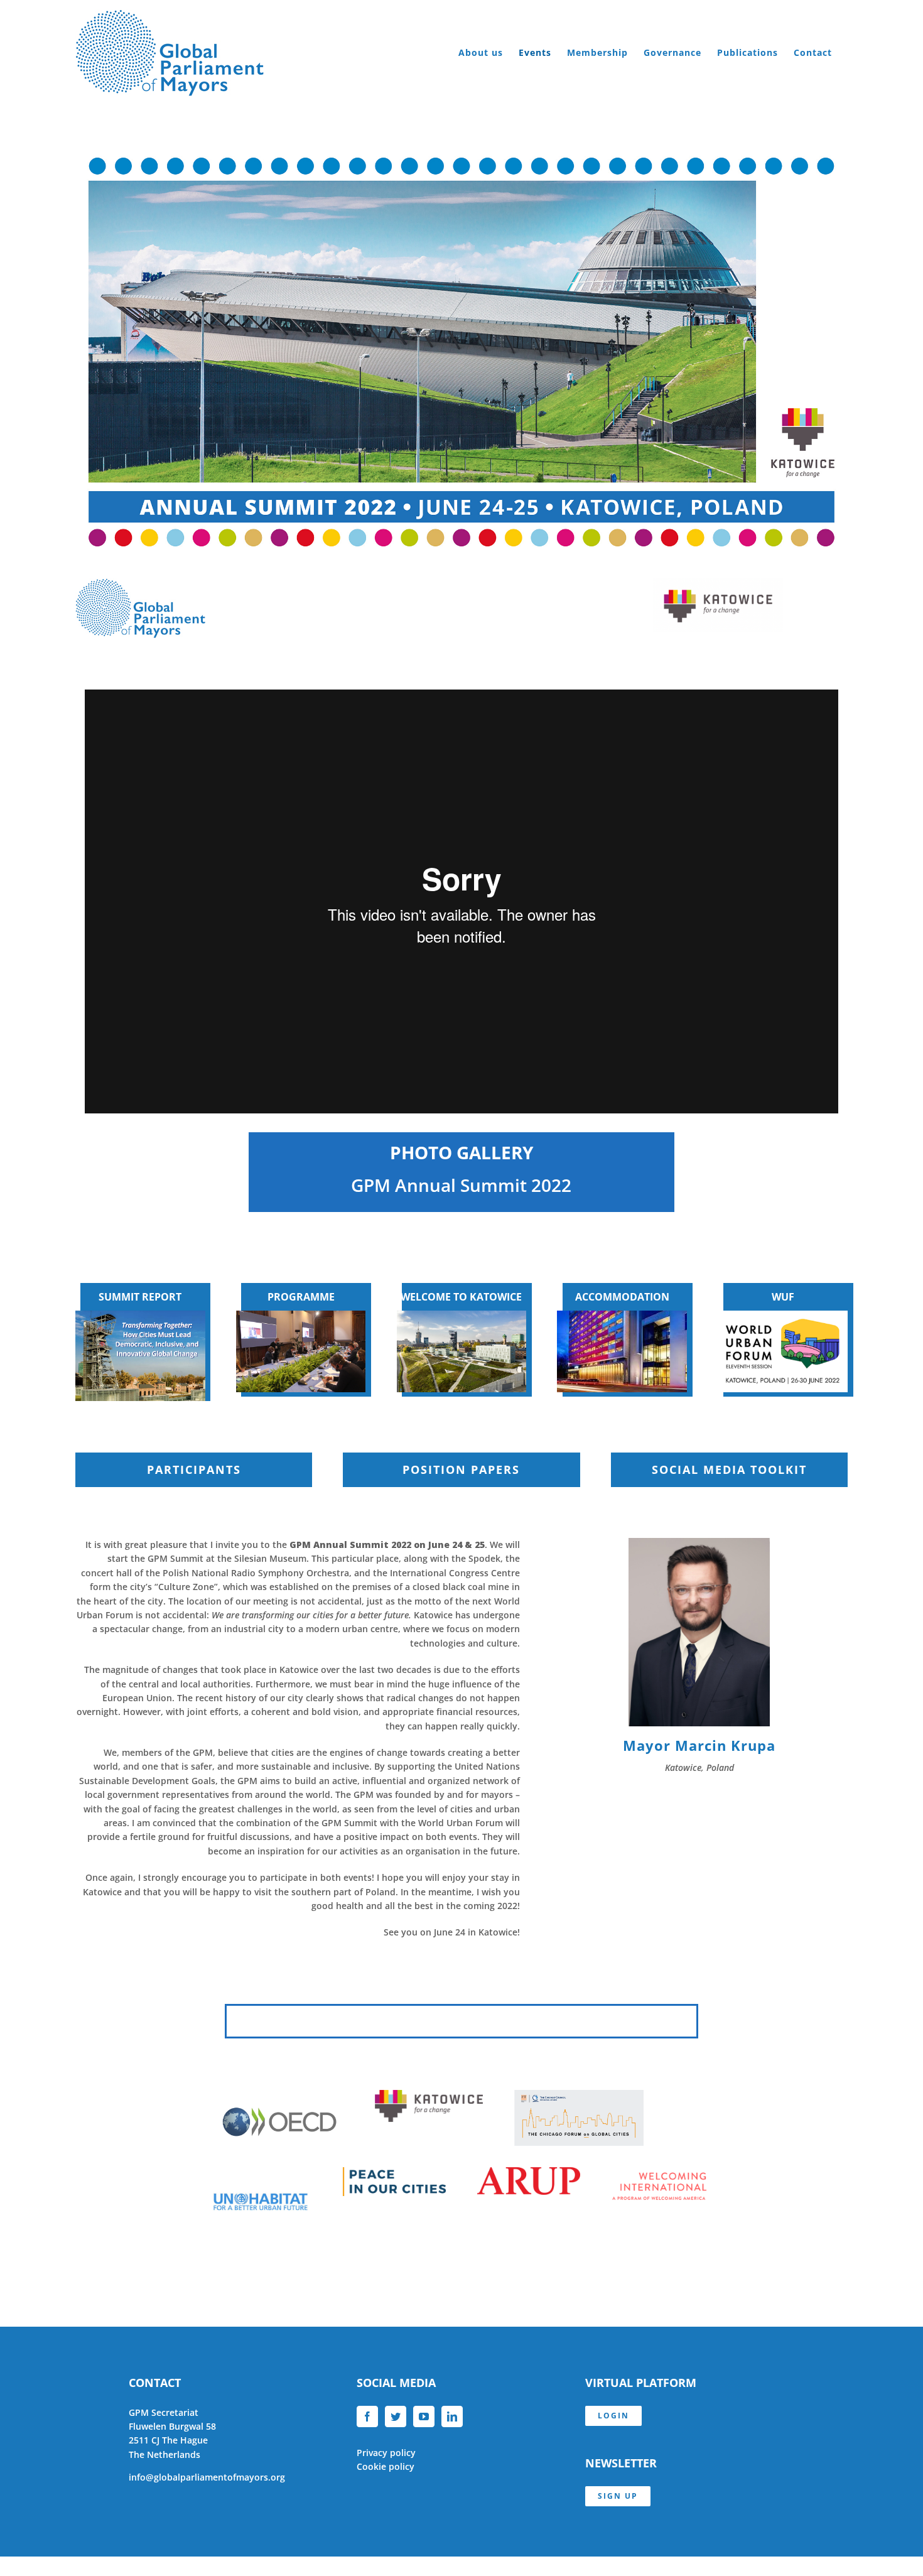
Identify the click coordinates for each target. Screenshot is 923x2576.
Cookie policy (386, 2466)
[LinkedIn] (452, 2416)
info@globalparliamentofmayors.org (207, 2477)
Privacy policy (386, 2453)
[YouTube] (424, 2416)
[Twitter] (396, 2416)
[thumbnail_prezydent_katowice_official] (699, 1542)
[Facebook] (367, 2416)
